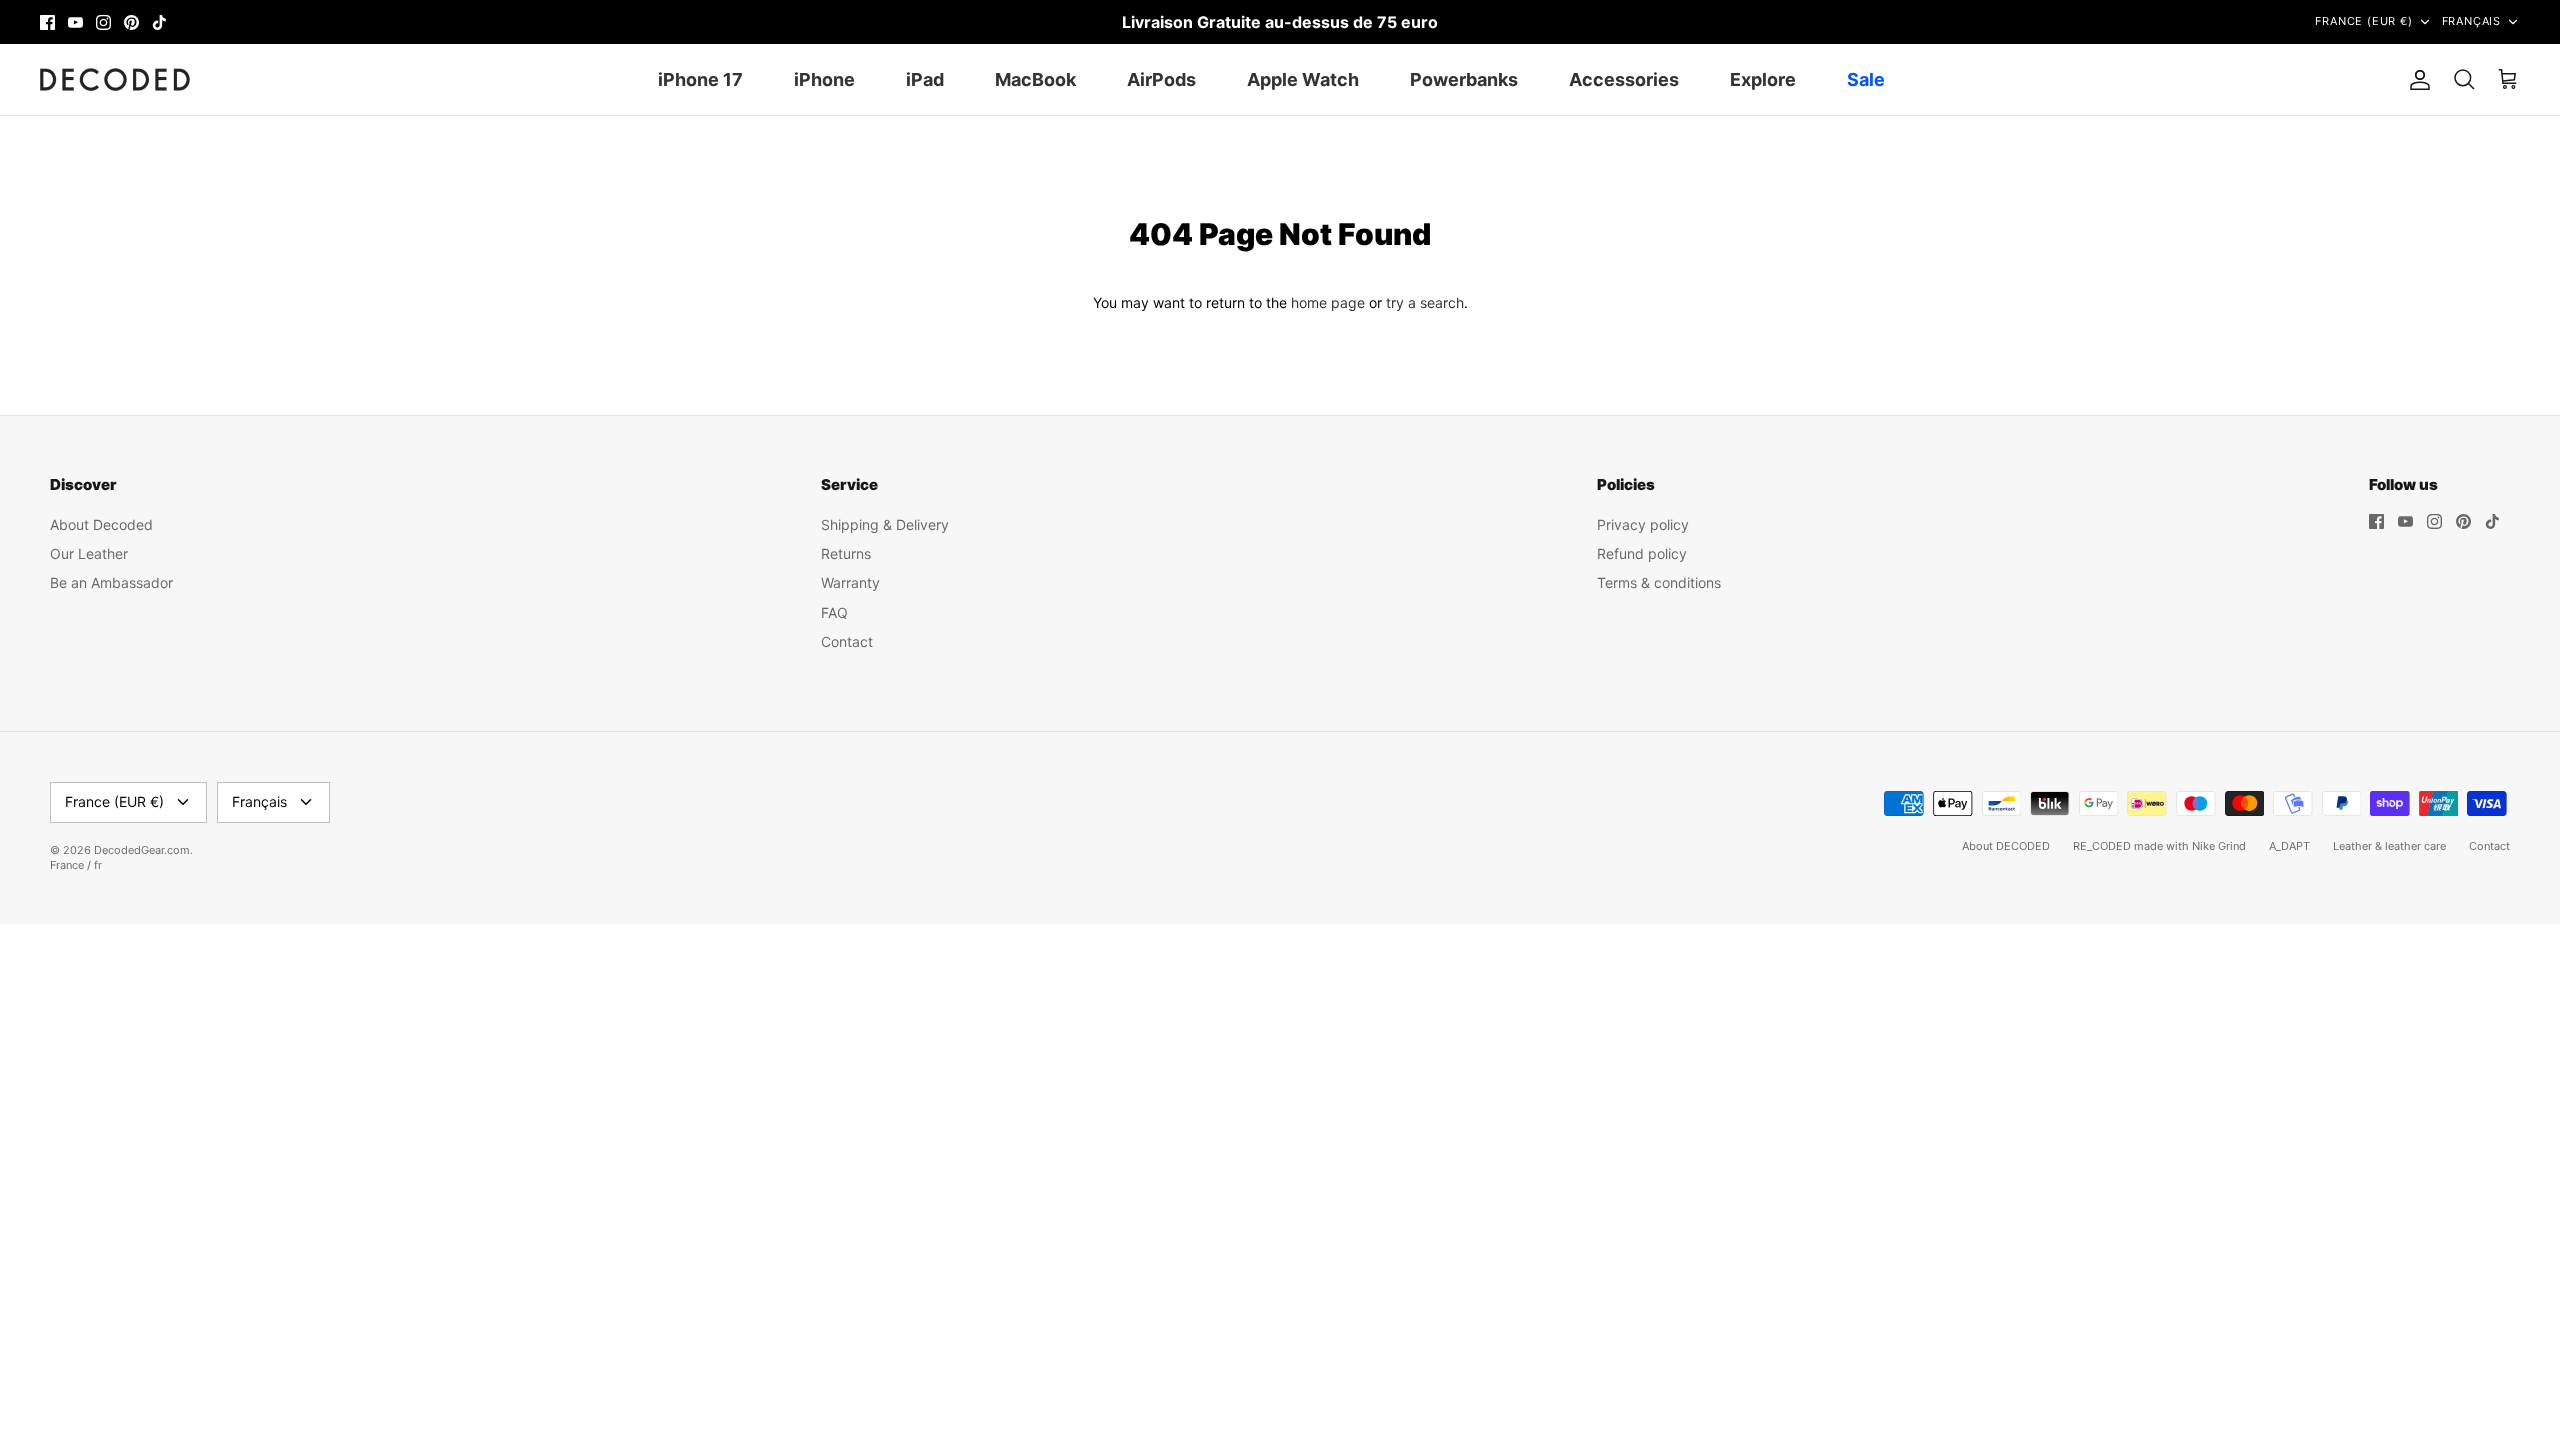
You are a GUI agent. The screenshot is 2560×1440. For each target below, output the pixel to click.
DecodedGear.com (142, 850)
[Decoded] (115, 79)
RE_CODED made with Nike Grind (2159, 846)
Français (2471, 21)
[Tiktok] (159, 22)
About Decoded (101, 524)
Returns (846, 553)
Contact (847, 641)
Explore (1763, 79)
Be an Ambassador (111, 582)
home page (1328, 302)
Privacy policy (1643, 524)
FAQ (834, 612)
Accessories (1624, 79)
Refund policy (1642, 553)
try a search (1425, 302)
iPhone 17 (700, 79)
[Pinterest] (131, 22)
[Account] (2416, 80)
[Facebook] (47, 22)
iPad (925, 79)
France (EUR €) (2363, 21)
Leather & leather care (2389, 846)
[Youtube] (75, 22)
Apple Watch (1303, 79)
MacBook (1035, 79)
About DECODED (2006, 846)
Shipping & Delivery (885, 524)
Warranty (850, 582)
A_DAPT (2289, 846)
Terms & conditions (1659, 582)
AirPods (1161, 79)
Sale (1866, 79)
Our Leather (89, 553)
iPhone (824, 79)
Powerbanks (1464, 79)
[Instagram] (103, 22)
